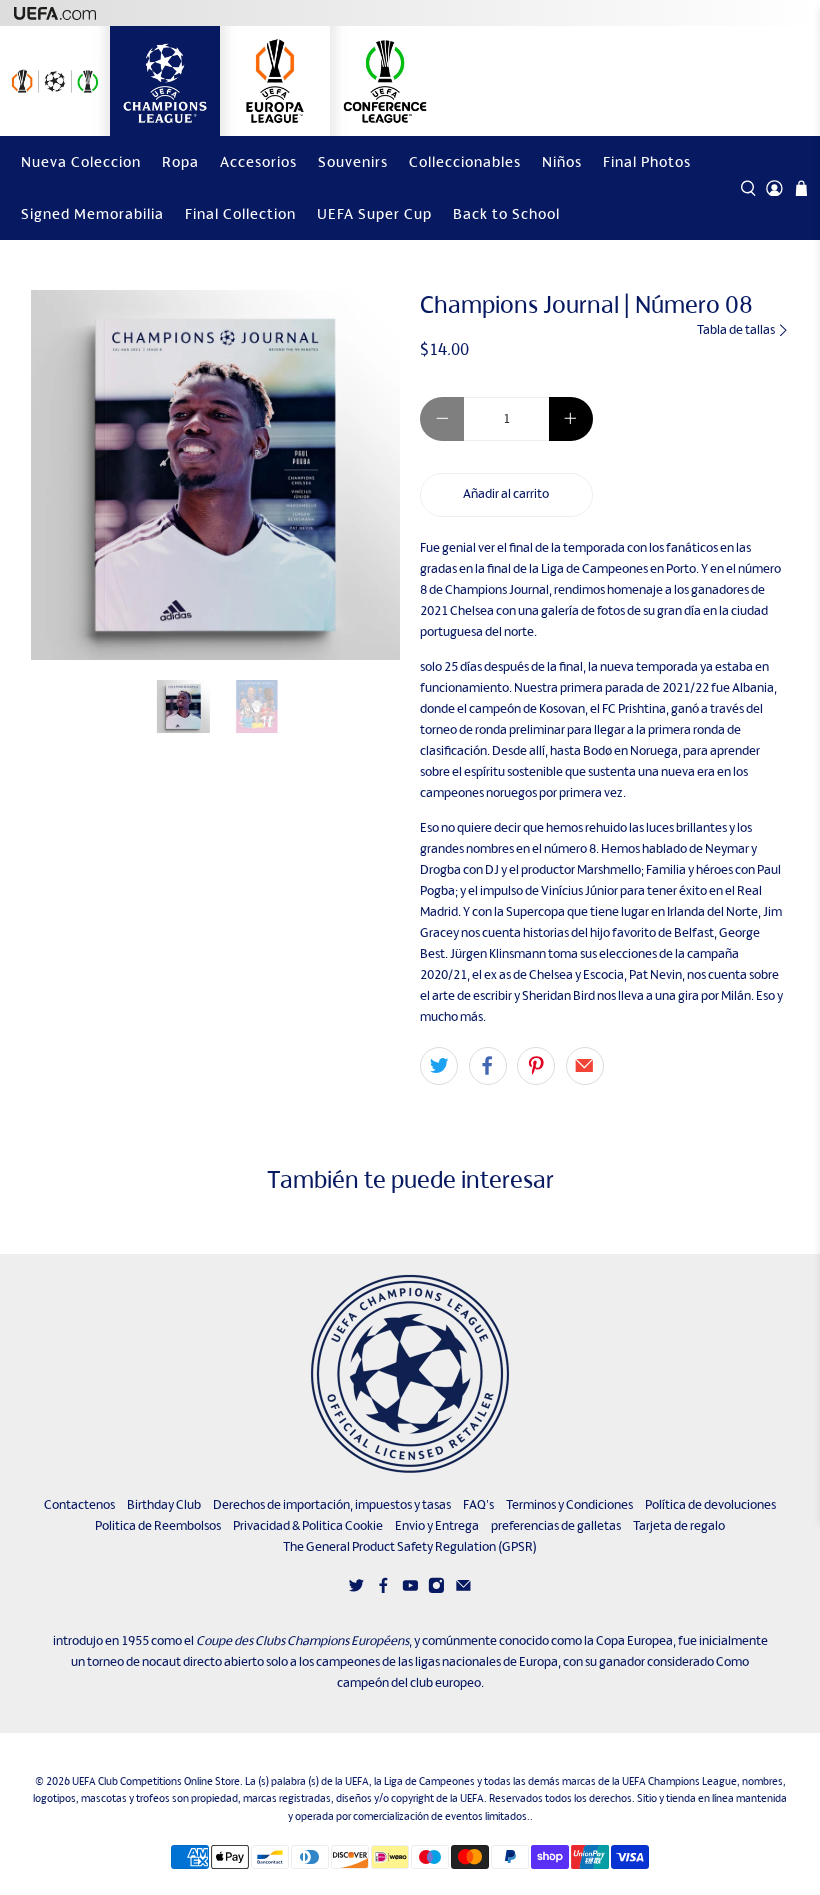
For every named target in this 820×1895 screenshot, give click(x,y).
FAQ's (478, 1504)
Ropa (180, 161)
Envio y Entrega (437, 1525)
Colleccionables (465, 161)
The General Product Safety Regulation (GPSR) (410, 1546)
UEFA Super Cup (374, 213)
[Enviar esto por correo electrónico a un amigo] (585, 1066)
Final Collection (240, 213)
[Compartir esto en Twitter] (439, 1066)
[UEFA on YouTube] (410, 1589)
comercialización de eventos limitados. (441, 1816)
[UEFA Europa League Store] (275, 81)
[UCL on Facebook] (383, 1589)
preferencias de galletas (556, 1525)
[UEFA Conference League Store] (385, 81)
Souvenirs (353, 161)
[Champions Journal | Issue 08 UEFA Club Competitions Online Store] (216, 475)
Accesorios (258, 161)
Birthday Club (164, 1504)
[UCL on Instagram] (436, 1589)
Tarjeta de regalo (679, 1525)
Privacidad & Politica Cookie (308, 1525)
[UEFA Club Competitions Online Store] (410, 1374)
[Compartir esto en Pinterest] (536, 1066)
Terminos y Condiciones (569, 1504)
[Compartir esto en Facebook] (488, 1066)
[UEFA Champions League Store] (165, 81)
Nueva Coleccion (81, 161)
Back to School (506, 213)
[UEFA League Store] (55, 81)
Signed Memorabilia (92, 213)
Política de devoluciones (710, 1504)
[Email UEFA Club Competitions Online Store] (463, 1589)
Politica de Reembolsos (158, 1525)
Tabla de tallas (737, 329)
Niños (562, 161)
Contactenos (79, 1504)
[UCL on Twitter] (356, 1589)
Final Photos (647, 161)
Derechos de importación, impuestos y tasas (332, 1504)
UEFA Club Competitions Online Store (156, 1781)
